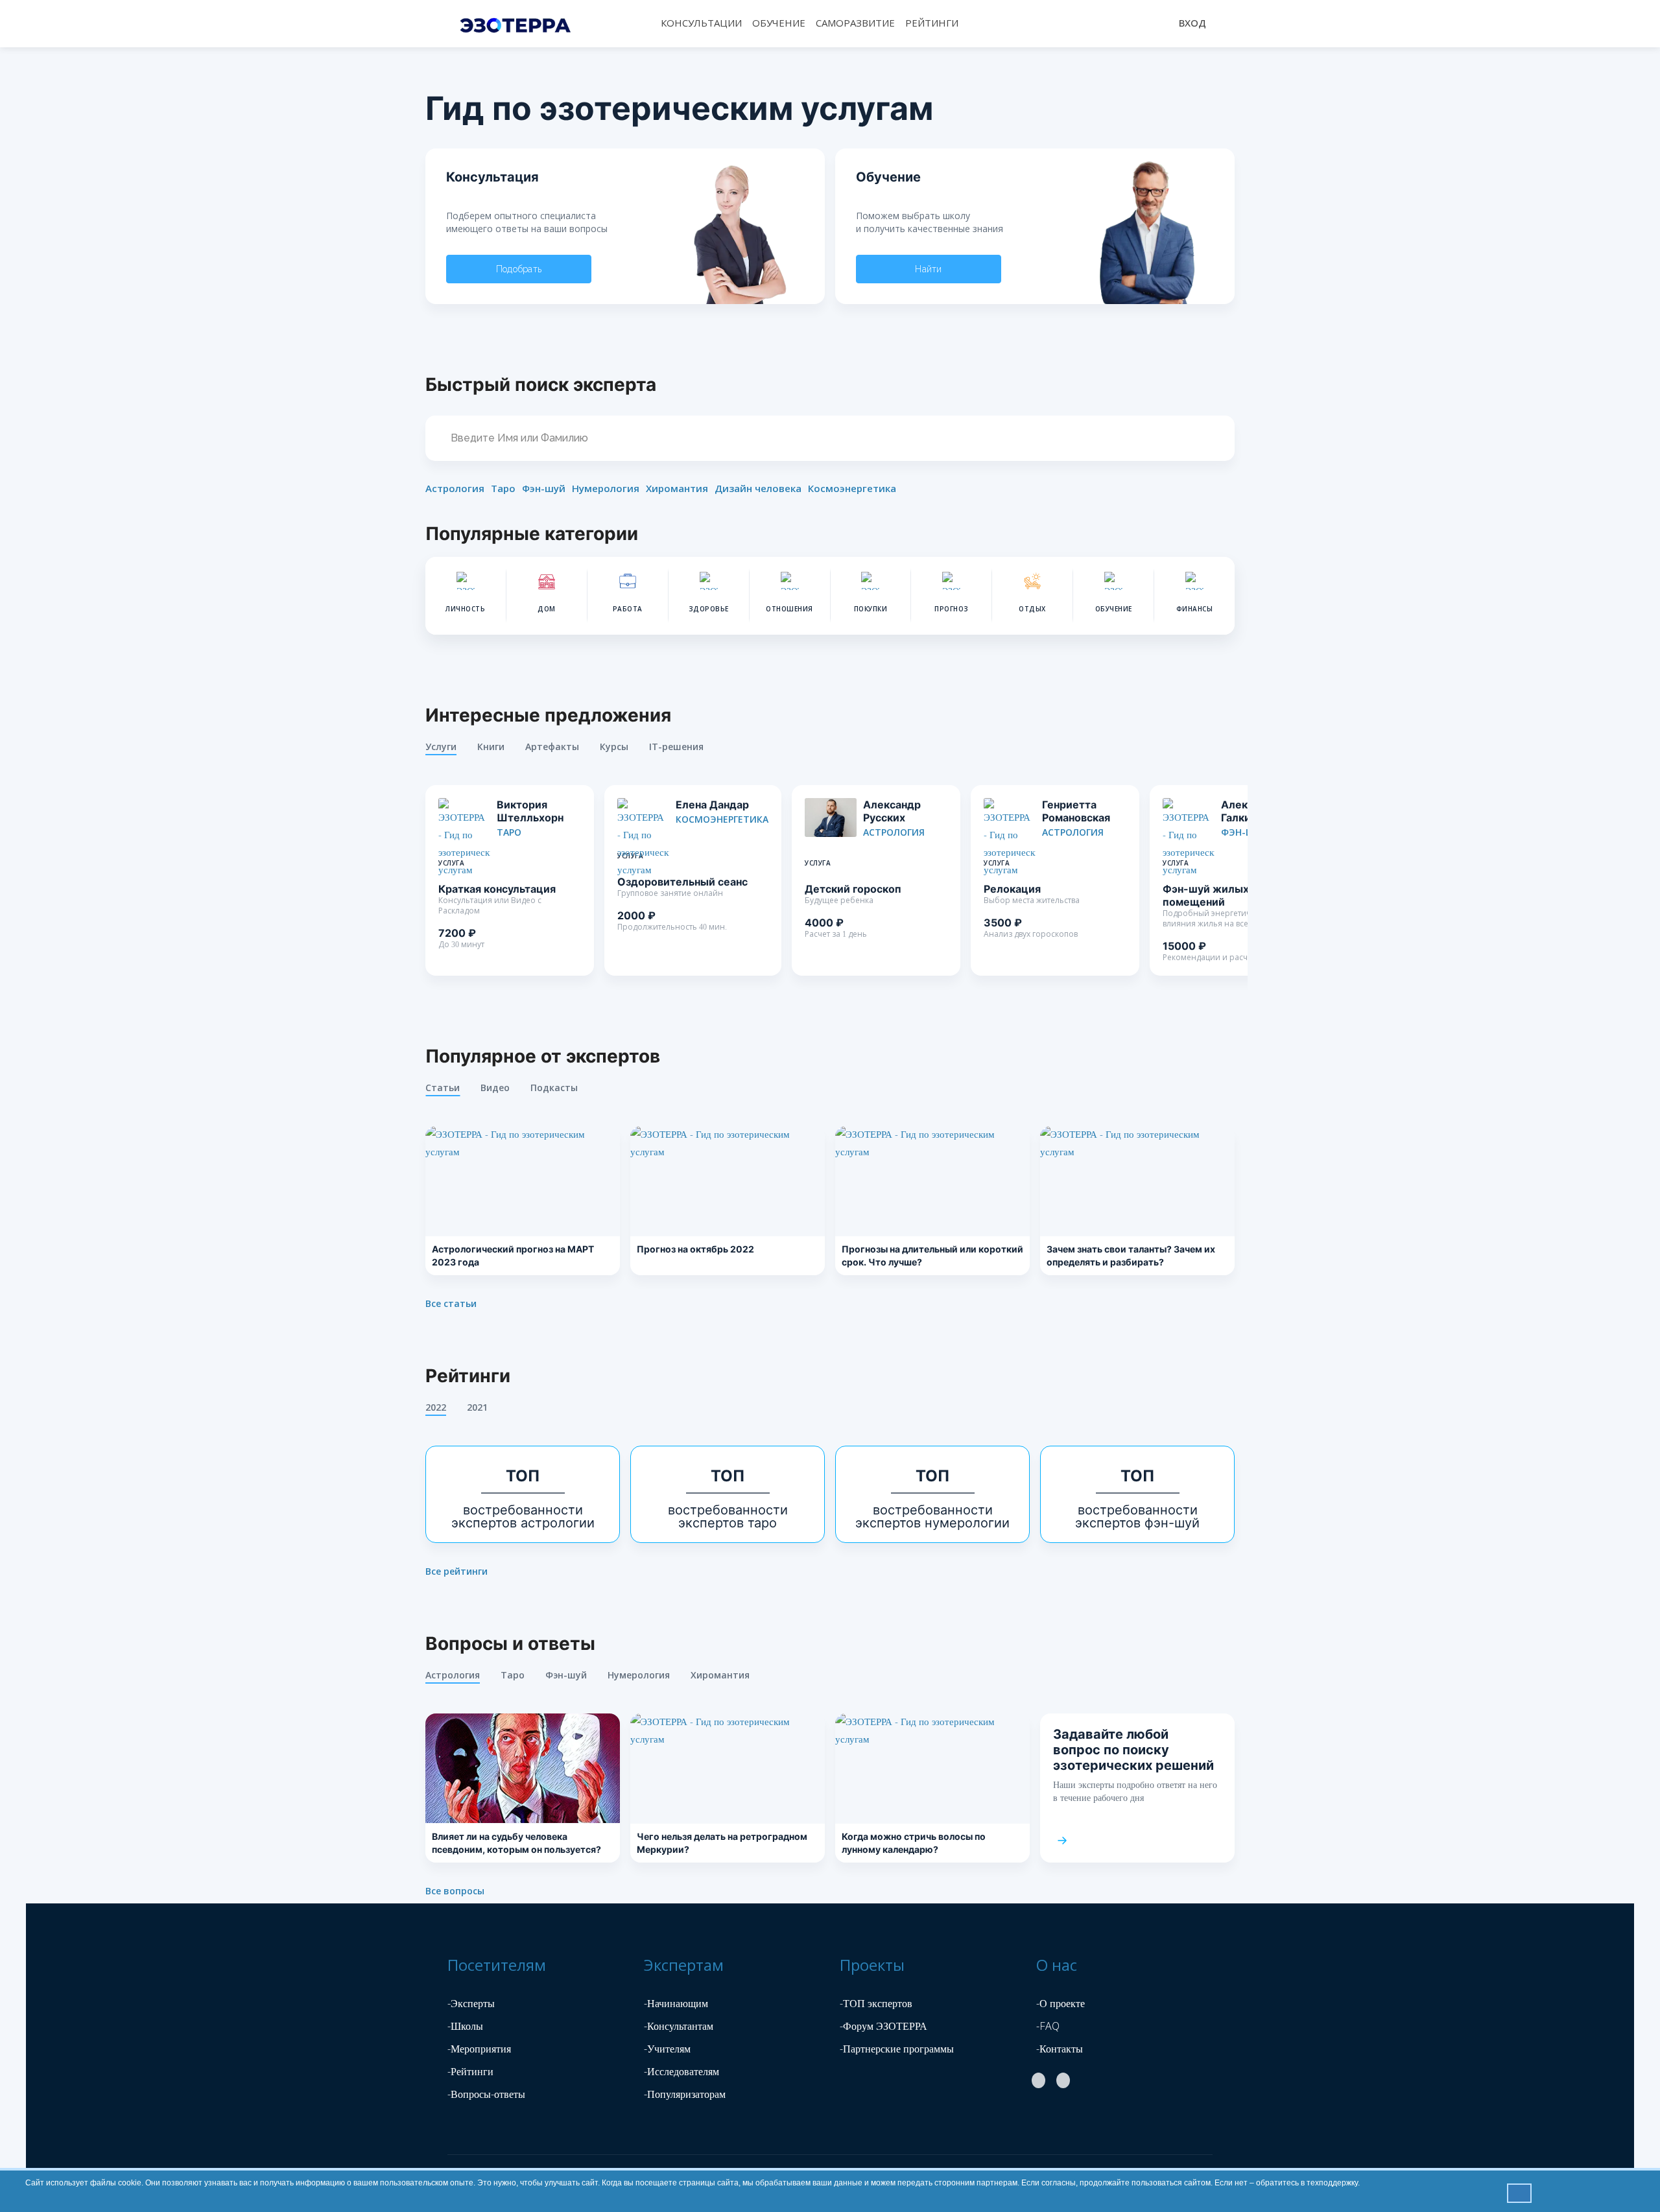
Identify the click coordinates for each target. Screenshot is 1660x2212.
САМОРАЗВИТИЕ (855, 23)
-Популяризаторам (685, 2094)
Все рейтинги (456, 1571)
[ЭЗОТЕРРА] (518, 23)
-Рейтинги (470, 2071)
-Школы (465, 2026)
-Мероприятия (479, 2049)
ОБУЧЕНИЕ (779, 23)
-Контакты (1060, 2049)
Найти (929, 269)
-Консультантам (679, 2026)
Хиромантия (677, 488)
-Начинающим (676, 2003)
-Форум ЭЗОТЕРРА (883, 2026)
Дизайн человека (758, 488)
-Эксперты (471, 2003)
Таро (503, 488)
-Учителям (667, 2049)
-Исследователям (682, 2071)
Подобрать (519, 269)
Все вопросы (455, 1891)
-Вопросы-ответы (486, 2094)
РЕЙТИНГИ (932, 23)
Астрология (455, 488)
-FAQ (1048, 2026)
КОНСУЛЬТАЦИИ (701, 23)
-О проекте (1061, 2003)
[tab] (451, 750)
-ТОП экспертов (876, 2003)
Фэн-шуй (544, 488)
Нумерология (606, 488)
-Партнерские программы (897, 2049)
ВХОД (1192, 23)
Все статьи (451, 1304)
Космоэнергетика (852, 488)
